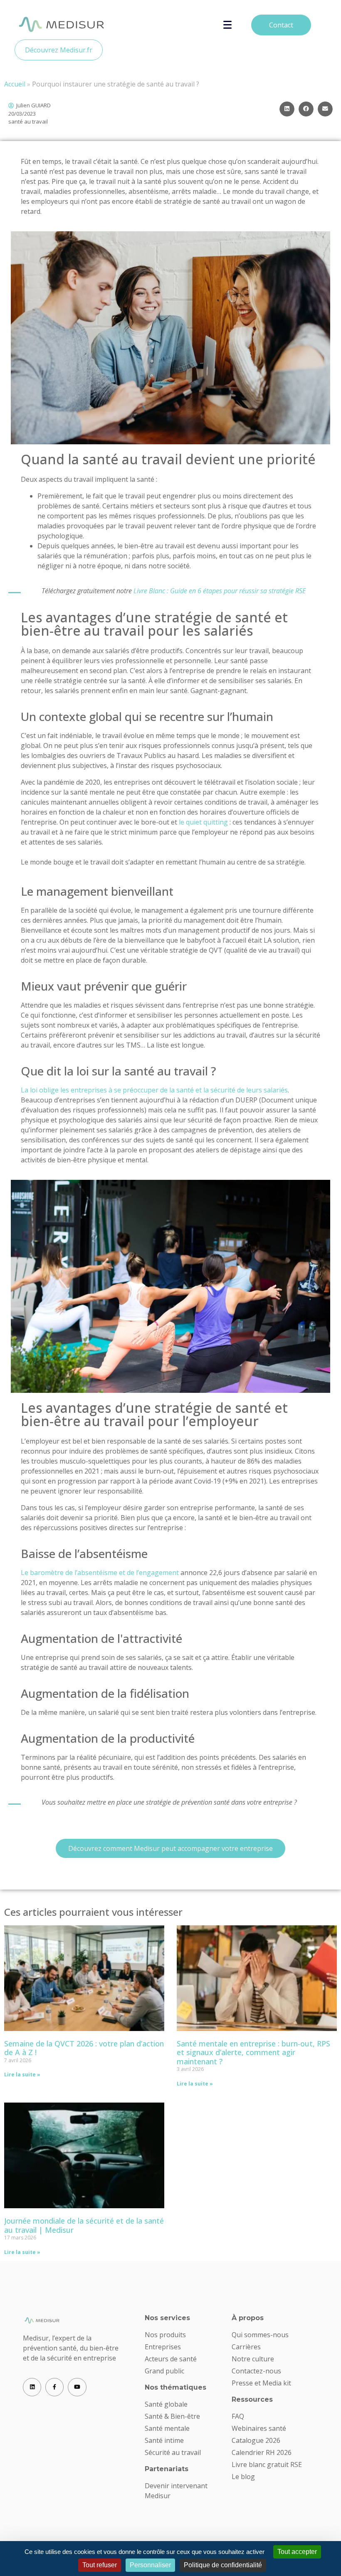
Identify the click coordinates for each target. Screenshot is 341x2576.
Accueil (15, 84)
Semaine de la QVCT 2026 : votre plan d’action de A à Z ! (84, 2048)
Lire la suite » (22, 2074)
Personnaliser (150, 2565)
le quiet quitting (203, 822)
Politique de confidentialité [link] (223, 2565)
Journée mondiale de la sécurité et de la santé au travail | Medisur (84, 2225)
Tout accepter (297, 2552)
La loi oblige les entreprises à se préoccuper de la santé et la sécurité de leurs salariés (154, 1090)
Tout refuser (100, 2565)
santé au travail (28, 121)
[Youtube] (77, 2387)
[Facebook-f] (54, 2387)
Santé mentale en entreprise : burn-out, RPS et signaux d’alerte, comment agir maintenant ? (253, 2052)
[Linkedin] (32, 2387)
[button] (287, 109)
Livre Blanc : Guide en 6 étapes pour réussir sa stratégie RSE (220, 591)
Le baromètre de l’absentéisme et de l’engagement (100, 1573)
